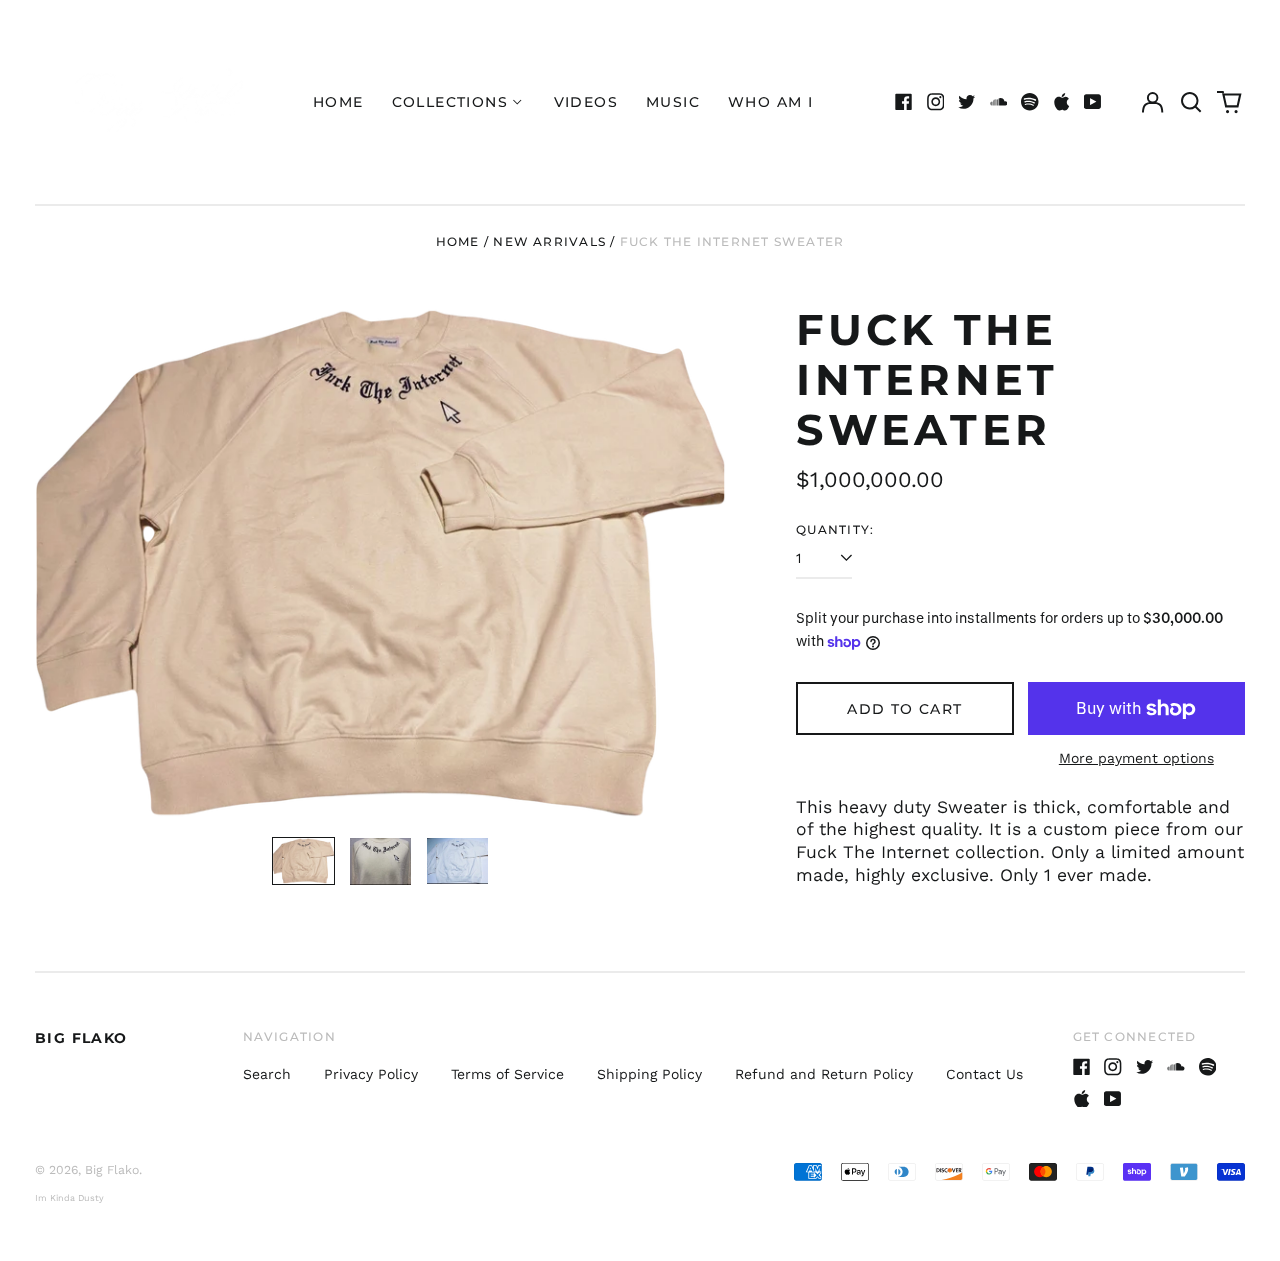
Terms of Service (507, 1074)
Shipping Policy (649, 1074)
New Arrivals (549, 241)
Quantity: (835, 529)
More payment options (1136, 758)
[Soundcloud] (999, 102)
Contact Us (984, 1074)
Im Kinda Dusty (69, 1198)
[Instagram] (936, 102)
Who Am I (770, 102)
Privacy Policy (371, 1074)
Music (673, 102)
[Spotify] (1030, 102)
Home (338, 102)
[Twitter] (967, 102)
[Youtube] (1093, 102)
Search (267, 1074)
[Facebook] (904, 102)
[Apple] (1062, 102)
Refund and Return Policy (824, 1074)
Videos (586, 102)
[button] (1191, 102)
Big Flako (81, 1038)
